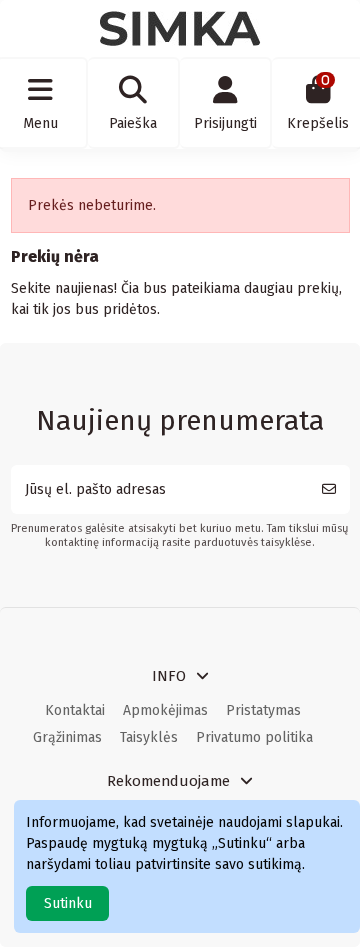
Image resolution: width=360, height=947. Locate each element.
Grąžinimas (67, 737)
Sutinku (68, 903)
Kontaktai (75, 710)
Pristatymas (263, 710)
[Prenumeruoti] (329, 489)
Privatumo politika (254, 737)
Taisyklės (149, 737)
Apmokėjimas (165, 710)
